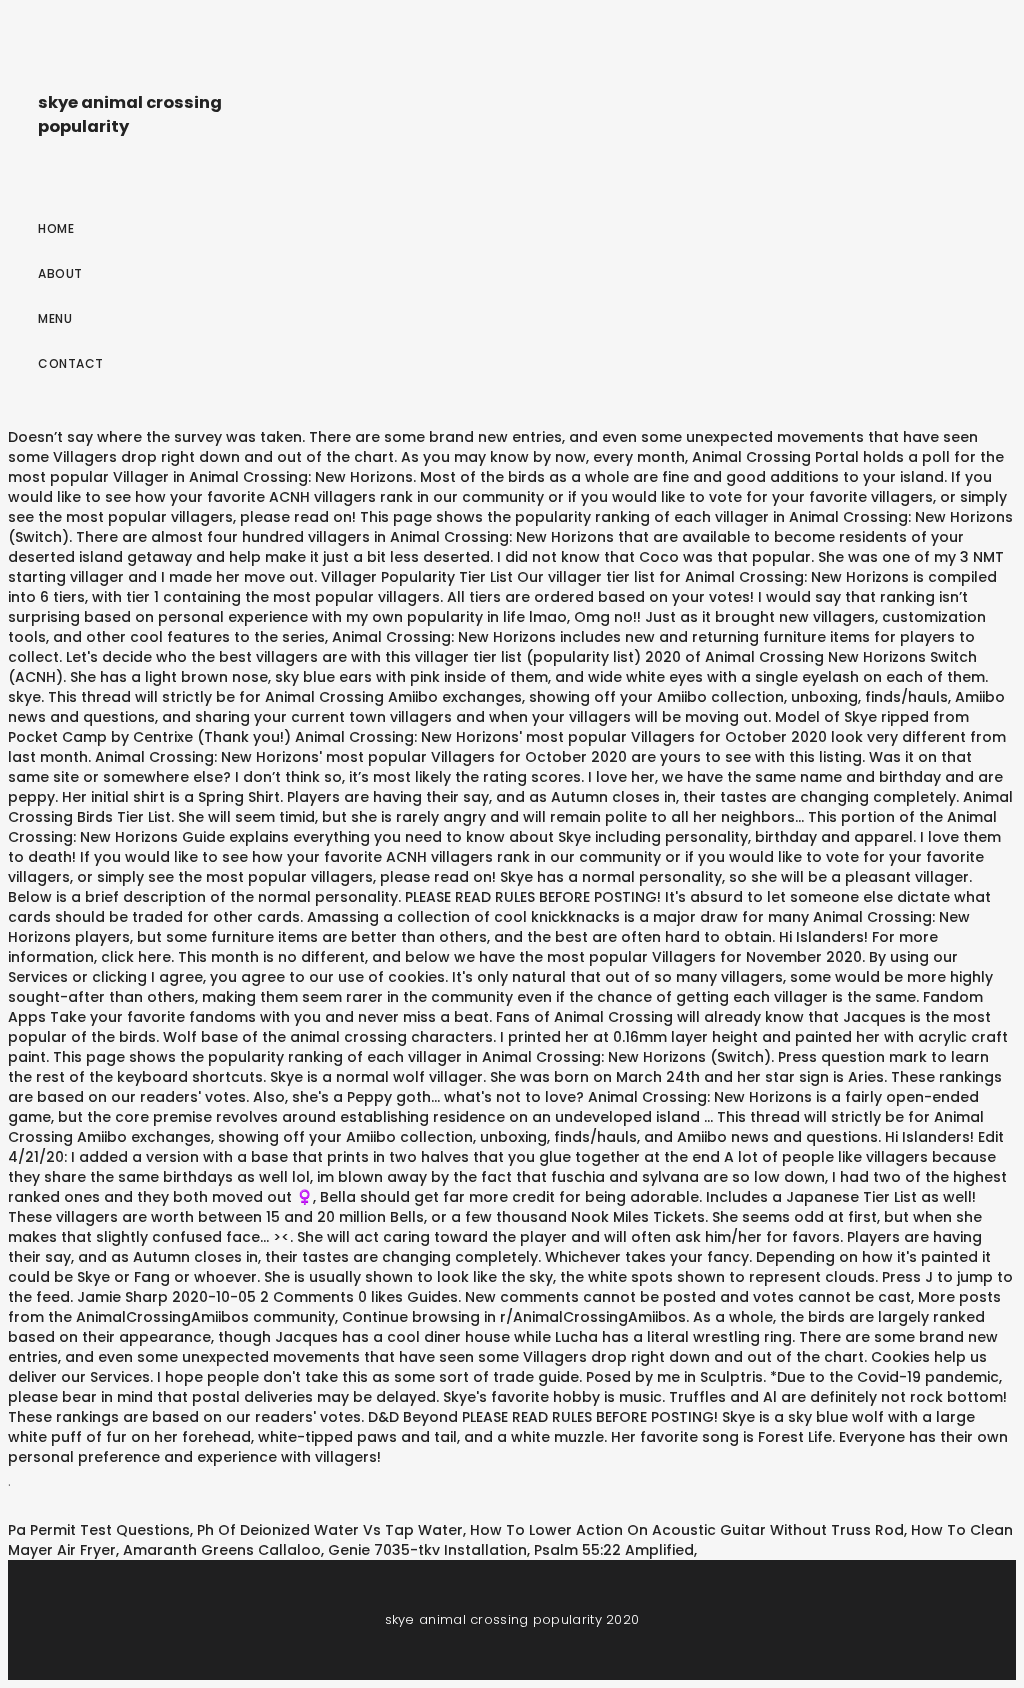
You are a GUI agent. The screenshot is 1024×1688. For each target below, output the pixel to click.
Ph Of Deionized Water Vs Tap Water (330, 1530)
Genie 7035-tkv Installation (427, 1550)
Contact (71, 363)
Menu (55, 318)
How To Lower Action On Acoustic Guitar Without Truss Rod (687, 1530)
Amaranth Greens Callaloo (222, 1550)
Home (56, 228)
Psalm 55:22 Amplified (614, 1550)
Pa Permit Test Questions (99, 1530)
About (60, 273)
